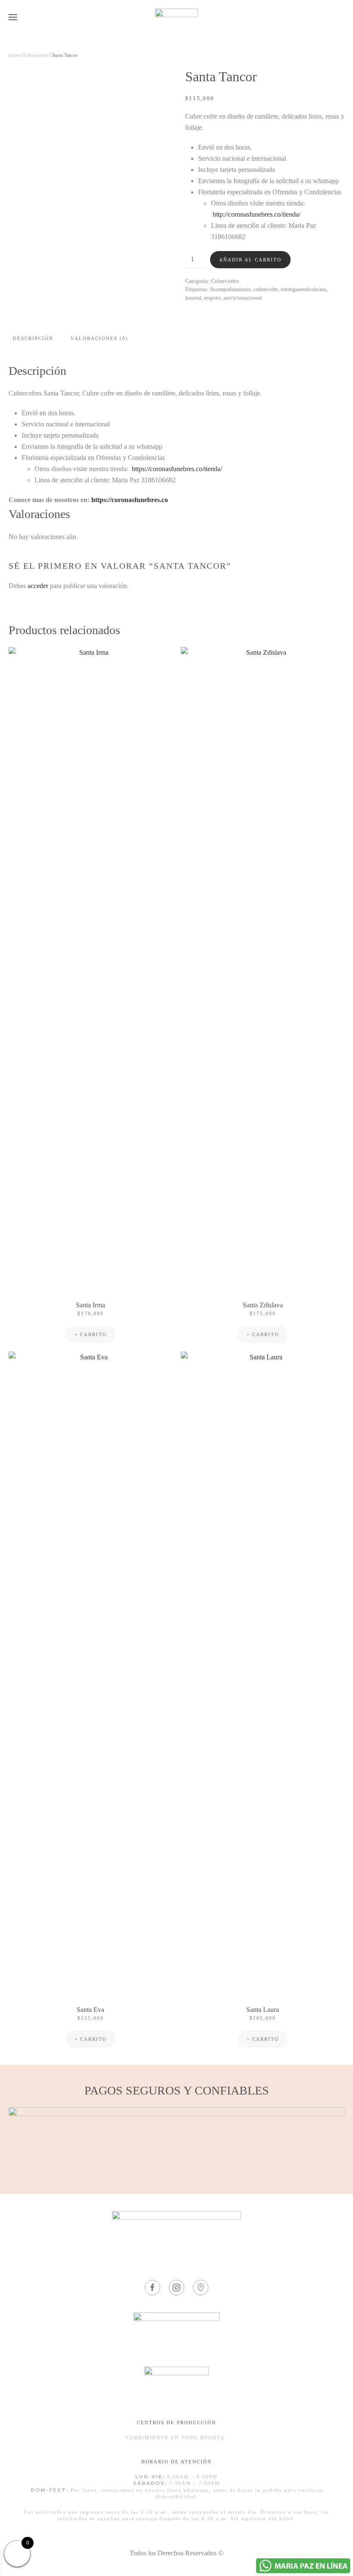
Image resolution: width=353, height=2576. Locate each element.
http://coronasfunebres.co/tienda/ (257, 214)
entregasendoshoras (303, 289)
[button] (13, 17)
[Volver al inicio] (176, 17)
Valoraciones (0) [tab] (99, 338)
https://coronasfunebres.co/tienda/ (177, 469)
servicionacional (243, 298)
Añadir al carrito (250, 260)
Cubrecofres (36, 55)
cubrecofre (266, 289)
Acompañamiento (230, 289)
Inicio (14, 55)
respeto (212, 298)
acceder (38, 586)
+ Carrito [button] (91, 1334)
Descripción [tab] (33, 338)
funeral (193, 298)
